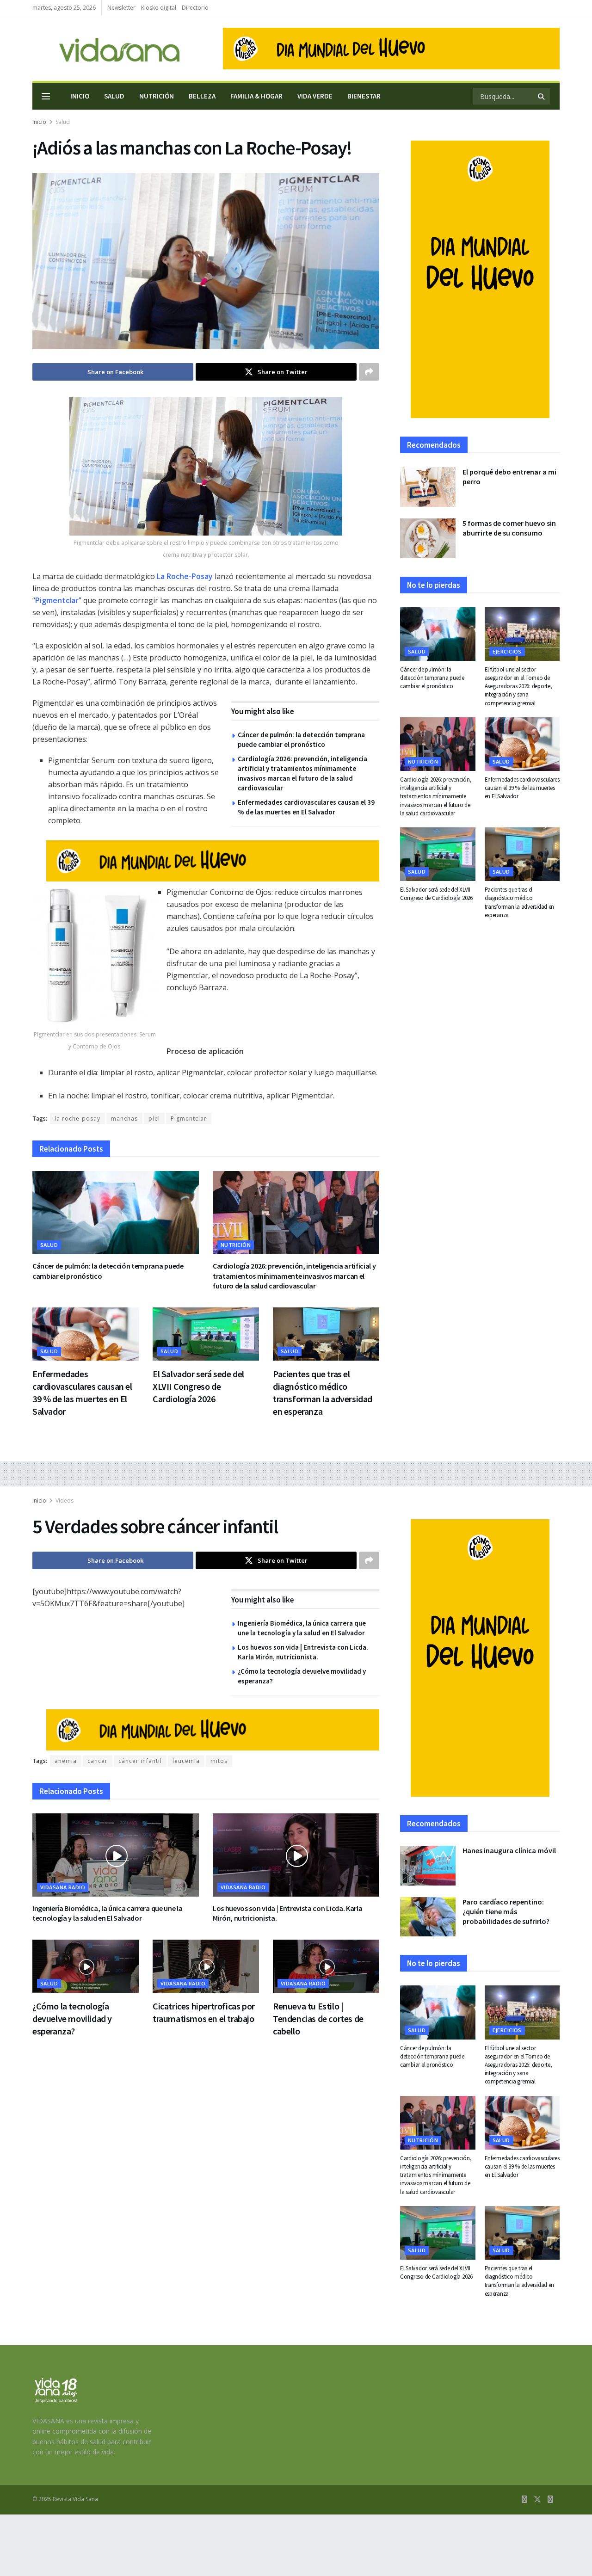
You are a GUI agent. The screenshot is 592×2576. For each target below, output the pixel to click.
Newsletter (121, 8)
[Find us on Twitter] (537, 2499)
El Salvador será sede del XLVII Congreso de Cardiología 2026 (198, 1386)
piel (154, 1119)
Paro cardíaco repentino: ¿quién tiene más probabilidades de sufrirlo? (506, 1911)
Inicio (80, 96)
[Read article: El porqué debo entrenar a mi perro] (428, 487)
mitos (219, 1761)
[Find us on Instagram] (550, 2499)
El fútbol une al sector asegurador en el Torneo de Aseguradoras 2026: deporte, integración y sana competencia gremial (518, 686)
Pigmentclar (189, 1119)
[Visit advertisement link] (391, 49)
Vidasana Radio (63, 1887)
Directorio (195, 8)
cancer (98, 1761)
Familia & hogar (256, 96)
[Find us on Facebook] (524, 2499)
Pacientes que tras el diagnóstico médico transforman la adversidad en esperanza (520, 902)
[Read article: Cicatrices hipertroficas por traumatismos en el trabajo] (206, 1966)
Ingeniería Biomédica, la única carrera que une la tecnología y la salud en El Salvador (107, 1913)
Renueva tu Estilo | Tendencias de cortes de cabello (318, 2018)
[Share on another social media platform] (369, 372)
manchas (124, 1119)
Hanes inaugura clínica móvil (509, 1850)
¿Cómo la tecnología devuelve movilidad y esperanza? (72, 2018)
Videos (65, 1501)
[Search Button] (542, 96)
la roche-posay (77, 1119)
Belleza (202, 96)
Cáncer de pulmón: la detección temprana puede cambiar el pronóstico (432, 678)
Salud (114, 96)
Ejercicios (507, 651)
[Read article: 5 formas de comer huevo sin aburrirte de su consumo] (428, 538)
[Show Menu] (46, 96)
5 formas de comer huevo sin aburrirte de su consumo (509, 528)
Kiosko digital (159, 8)
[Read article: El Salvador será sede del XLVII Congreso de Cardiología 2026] (206, 1334)
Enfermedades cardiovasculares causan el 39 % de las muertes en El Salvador (522, 788)
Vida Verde (315, 96)
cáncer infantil (140, 1761)
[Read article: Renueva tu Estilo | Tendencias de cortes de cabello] (326, 1966)
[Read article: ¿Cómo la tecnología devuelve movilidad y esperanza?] (86, 1966)
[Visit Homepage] (106, 49)
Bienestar (364, 96)
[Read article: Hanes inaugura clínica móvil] (428, 1866)
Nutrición (157, 96)
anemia (66, 1761)
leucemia (186, 1761)
